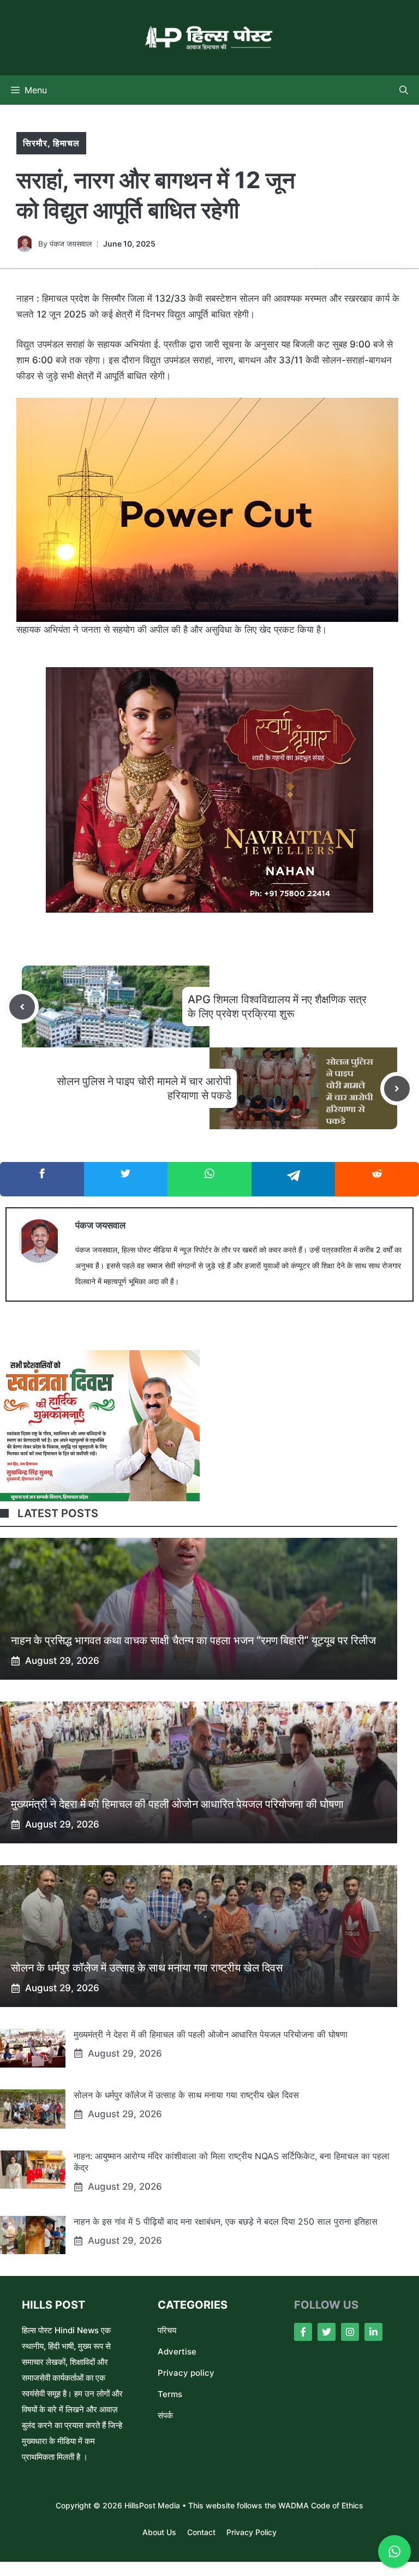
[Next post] (397, 1089)
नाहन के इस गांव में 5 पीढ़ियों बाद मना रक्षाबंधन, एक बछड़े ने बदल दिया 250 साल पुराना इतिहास (226, 2221)
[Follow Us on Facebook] (303, 2332)
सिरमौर (35, 143)
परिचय (167, 2330)
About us (159, 2532)
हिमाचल (66, 143)
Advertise (177, 2352)
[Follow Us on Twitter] (327, 2332)
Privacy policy (186, 2373)
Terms (170, 2394)
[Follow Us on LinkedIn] (373, 2332)
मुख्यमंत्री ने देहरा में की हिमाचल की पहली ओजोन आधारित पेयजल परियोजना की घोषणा (177, 1804)
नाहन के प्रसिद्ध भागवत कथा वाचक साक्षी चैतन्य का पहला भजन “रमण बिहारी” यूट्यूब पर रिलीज (193, 1640)
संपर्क (165, 2415)
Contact (201, 2532)
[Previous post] (22, 1007)
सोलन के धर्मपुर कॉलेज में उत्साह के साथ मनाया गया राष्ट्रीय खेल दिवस (147, 1968)
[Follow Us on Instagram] (350, 2332)
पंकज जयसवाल (71, 244)
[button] (404, 90)
